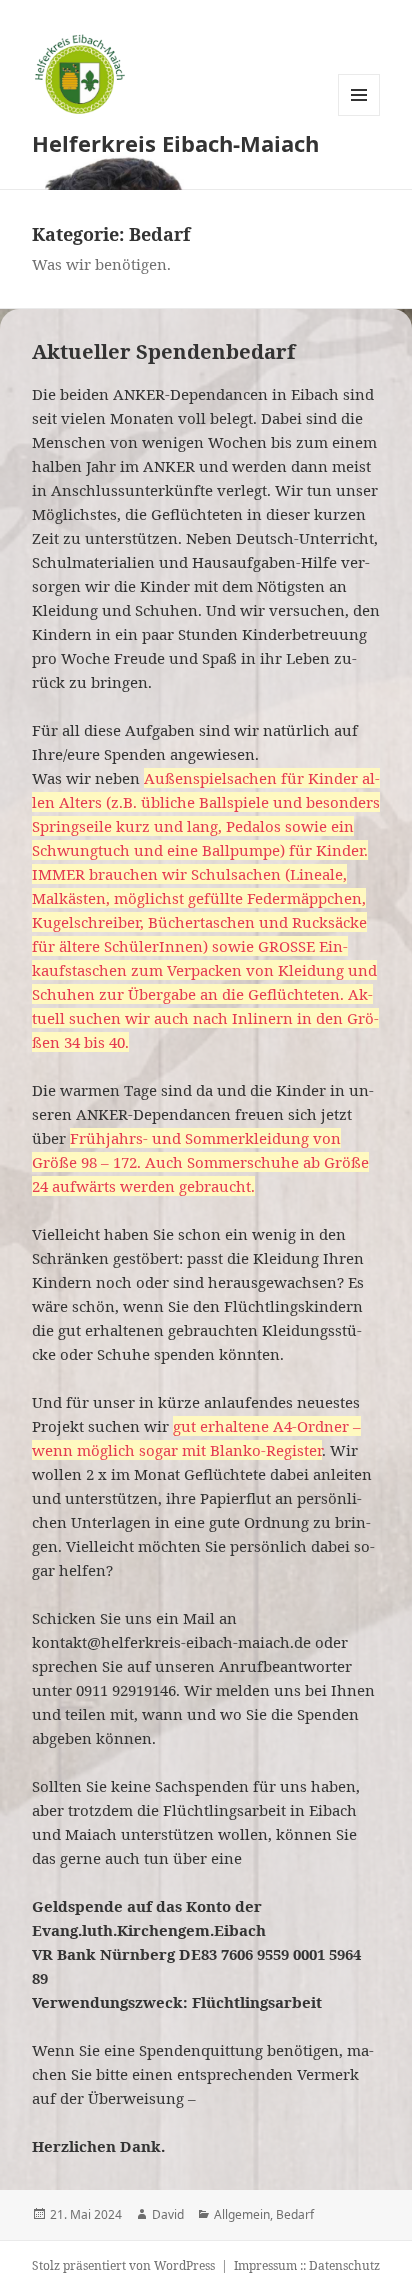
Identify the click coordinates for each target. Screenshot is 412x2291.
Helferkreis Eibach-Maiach (175, 143)
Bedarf (295, 2214)
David (168, 2214)
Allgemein (242, 2214)
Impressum (265, 2265)
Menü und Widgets (359, 115)
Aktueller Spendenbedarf (163, 351)
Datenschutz (344, 2265)
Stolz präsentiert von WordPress (123, 2265)
